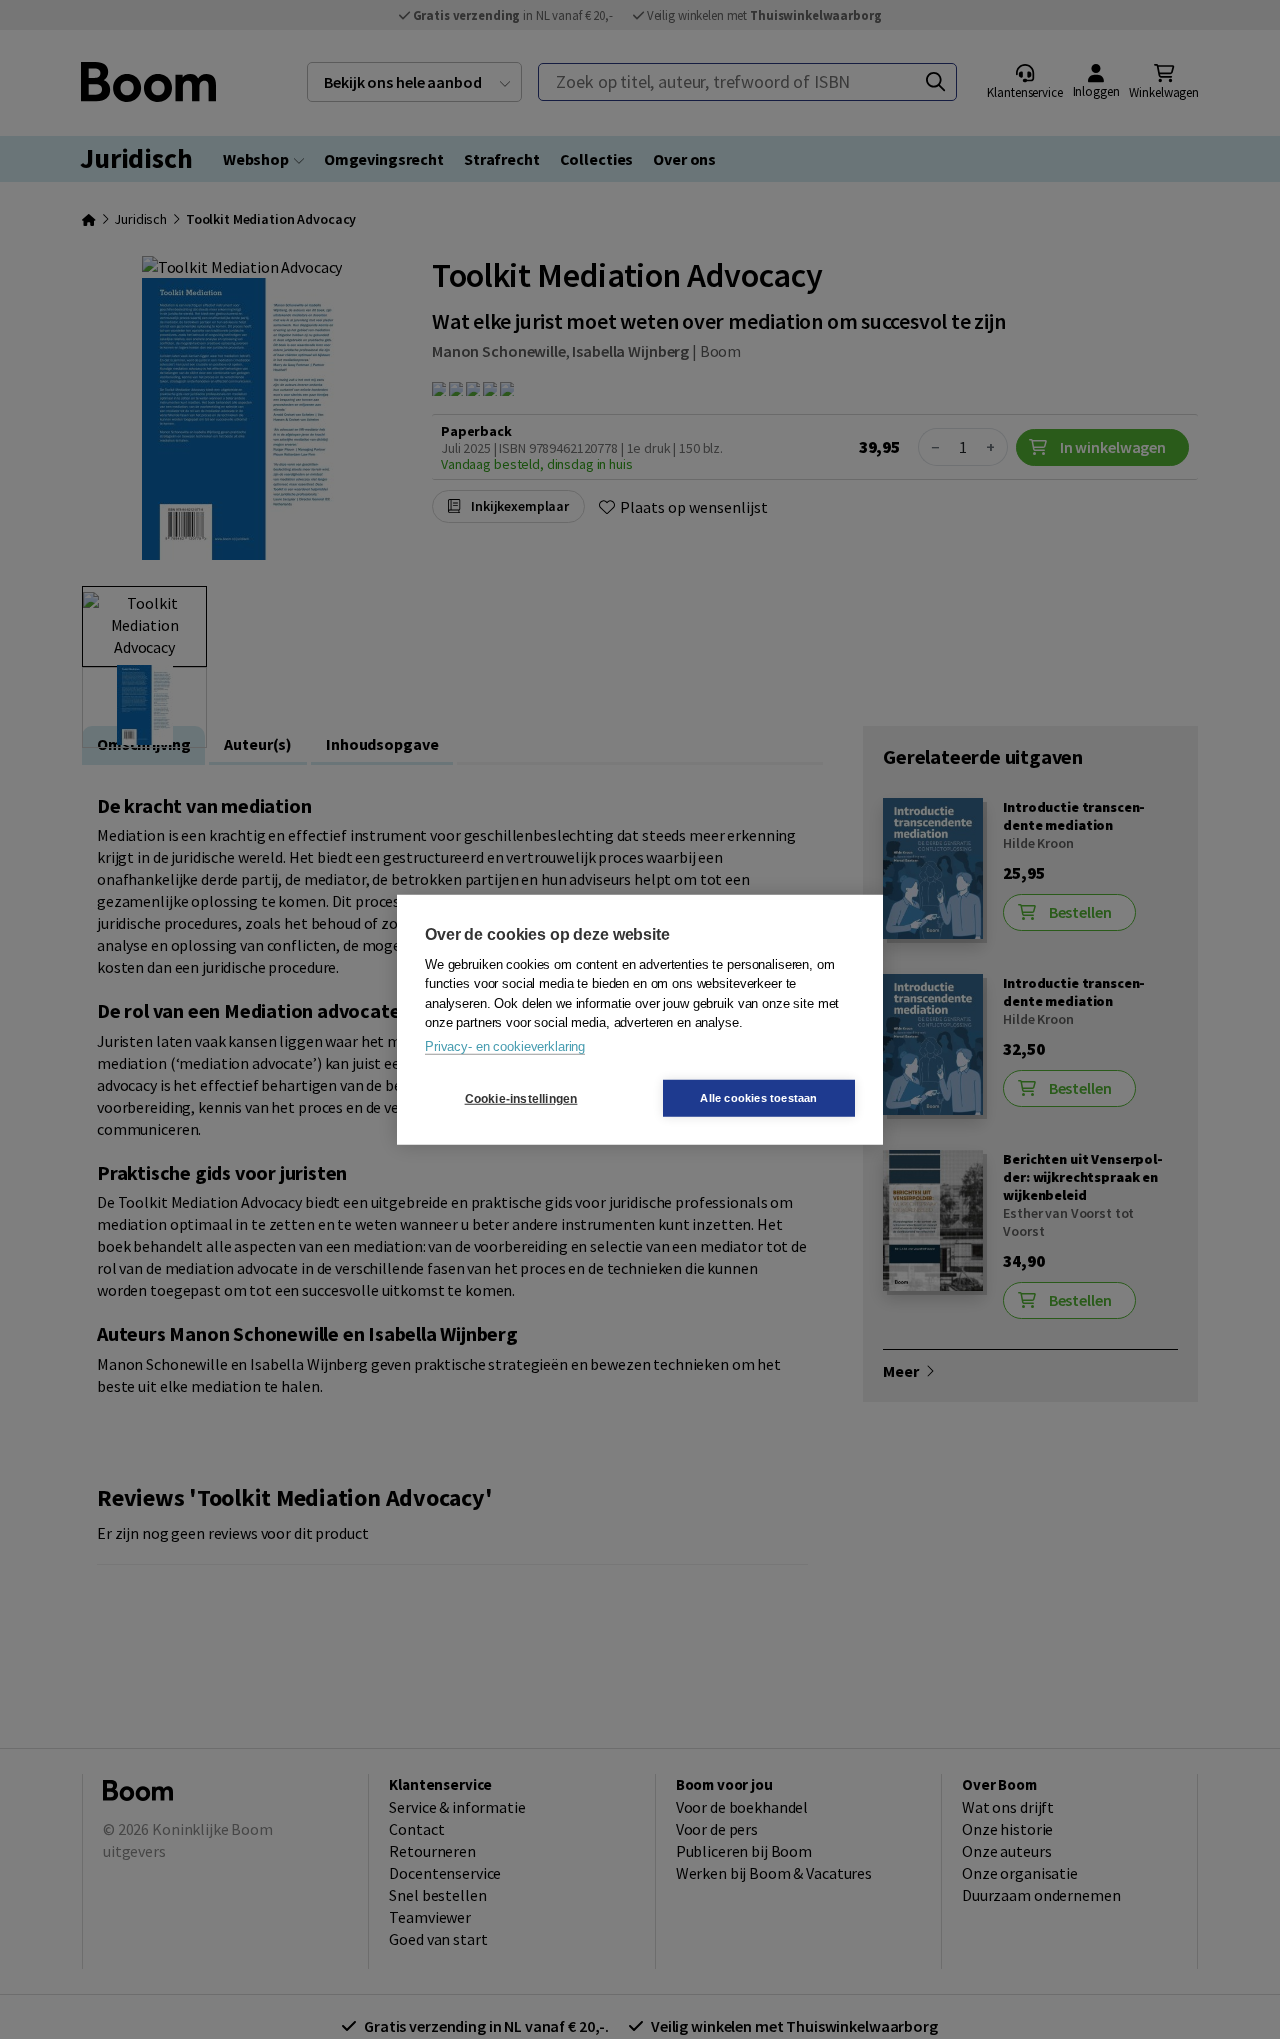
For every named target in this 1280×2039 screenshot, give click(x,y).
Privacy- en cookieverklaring (505, 1045)
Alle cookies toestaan (758, 1098)
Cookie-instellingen (521, 1098)
